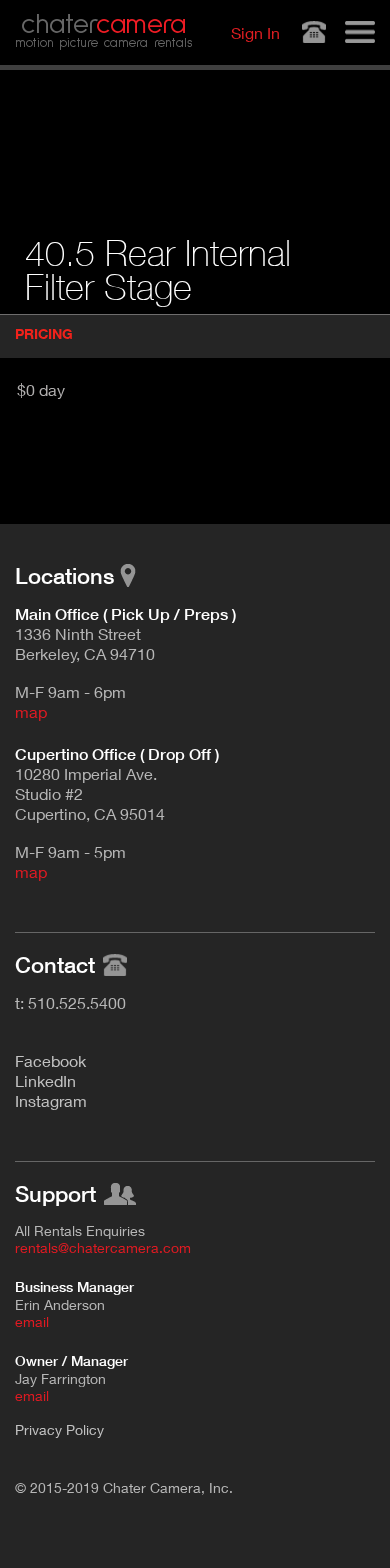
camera (103, 25)
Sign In (255, 32)
